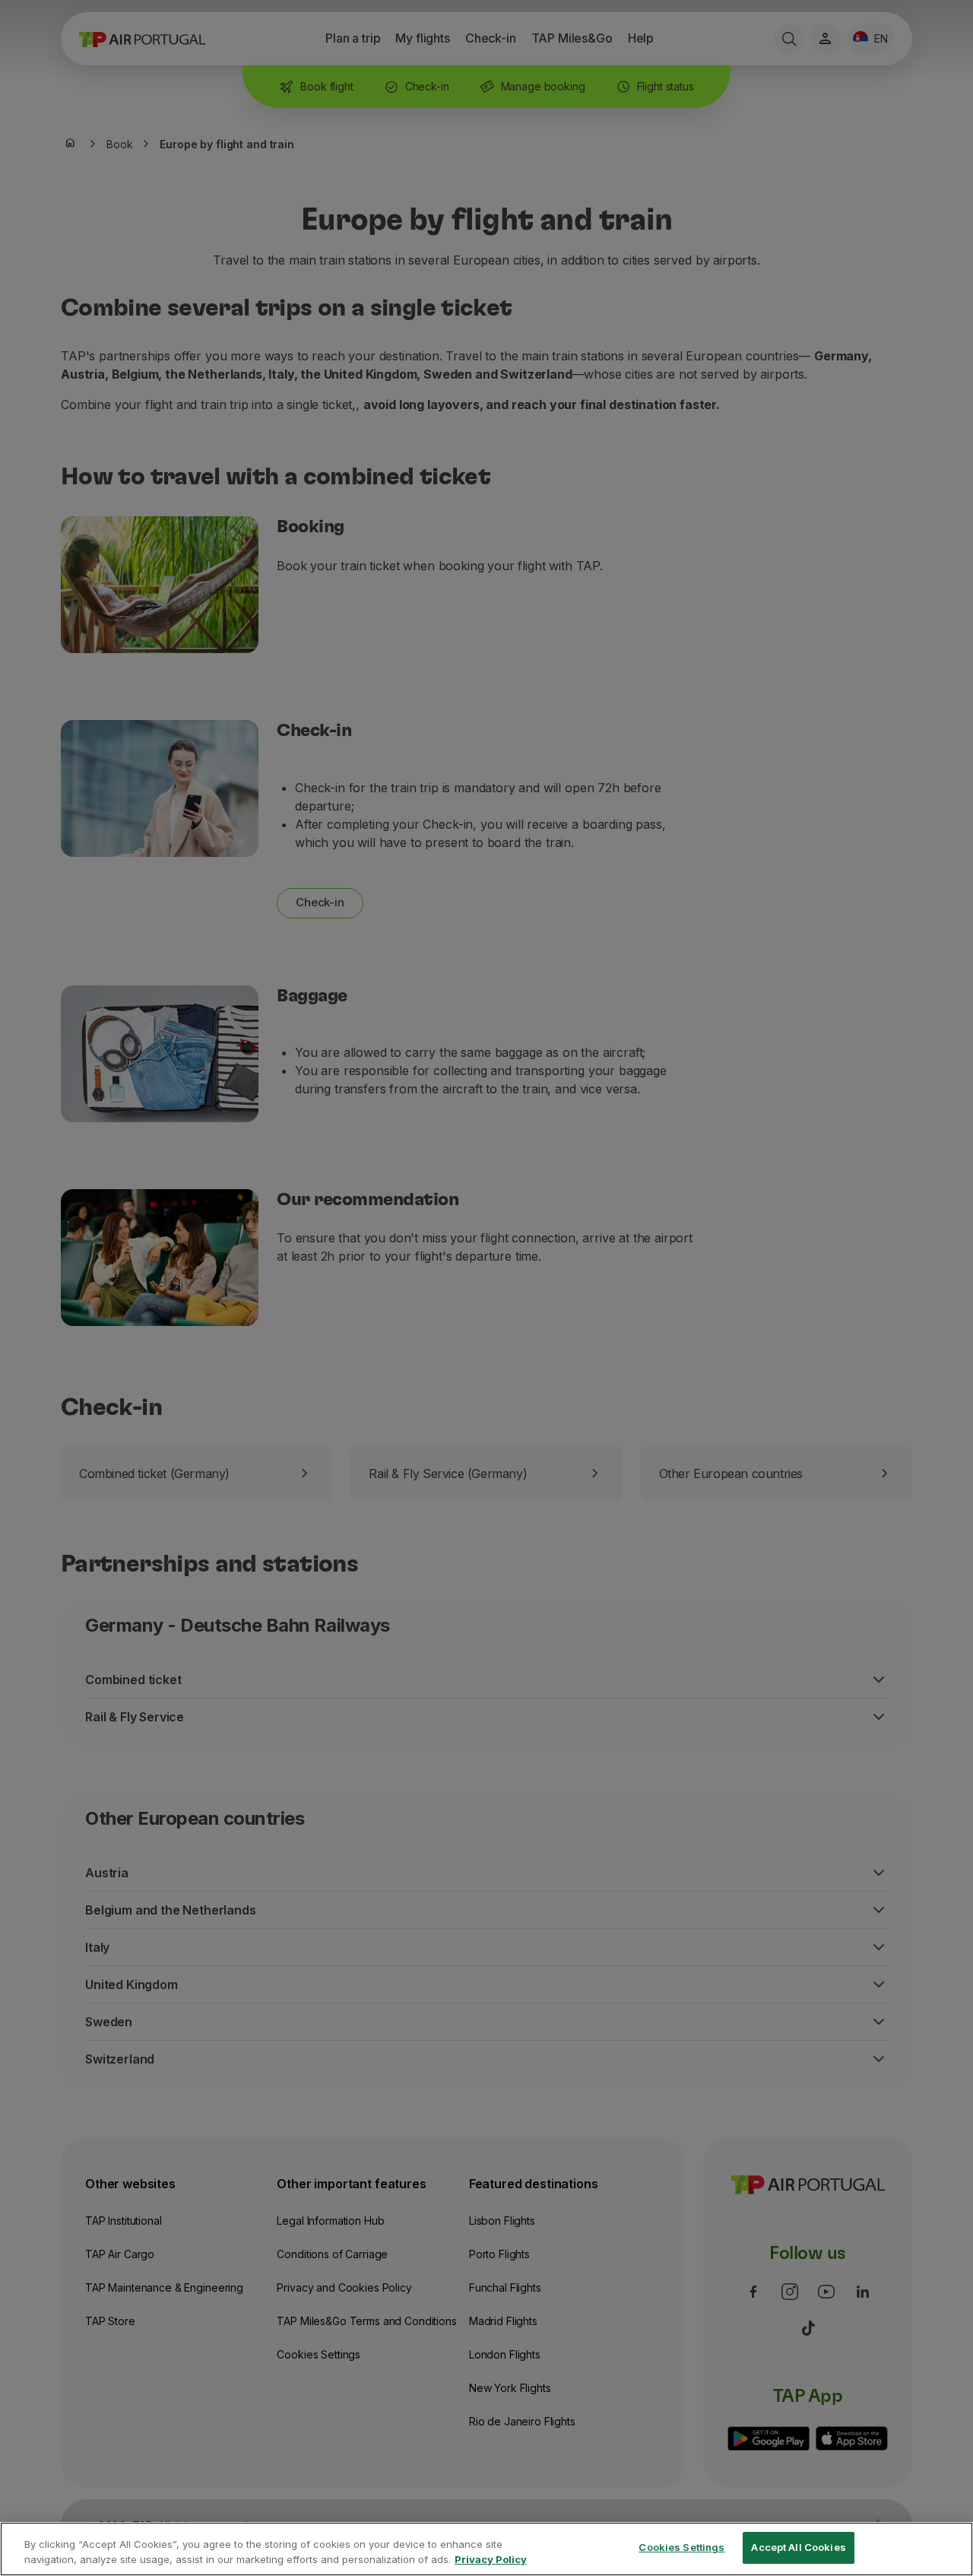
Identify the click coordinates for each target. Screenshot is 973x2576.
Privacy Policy (491, 2559)
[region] (486, 2549)
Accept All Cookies (798, 2547)
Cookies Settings (681, 2547)
